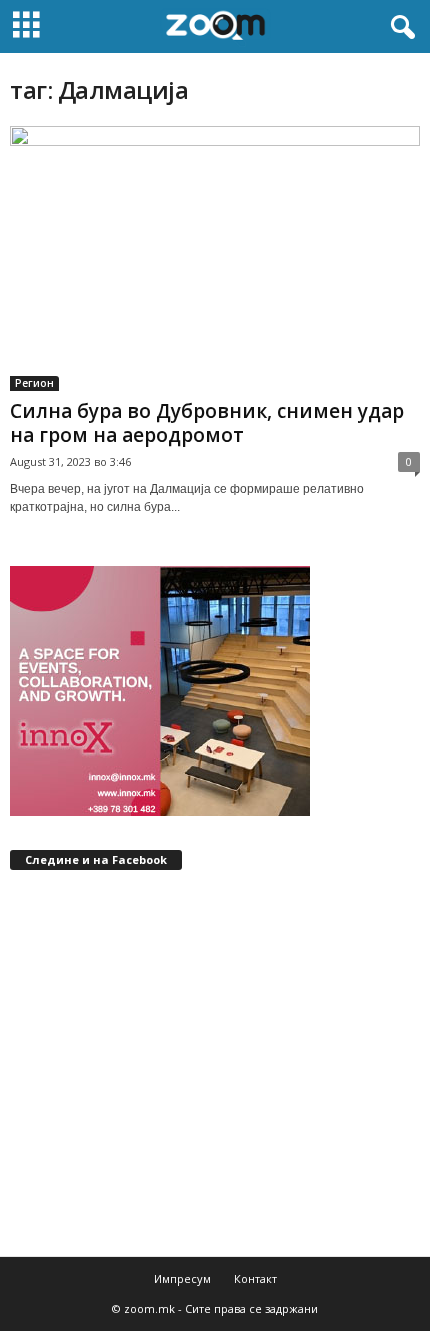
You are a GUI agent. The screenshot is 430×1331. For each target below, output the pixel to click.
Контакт (255, 1278)
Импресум (182, 1278)
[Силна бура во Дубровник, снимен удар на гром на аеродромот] (215, 258)
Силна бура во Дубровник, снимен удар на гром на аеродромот (207, 423)
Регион (34, 383)
